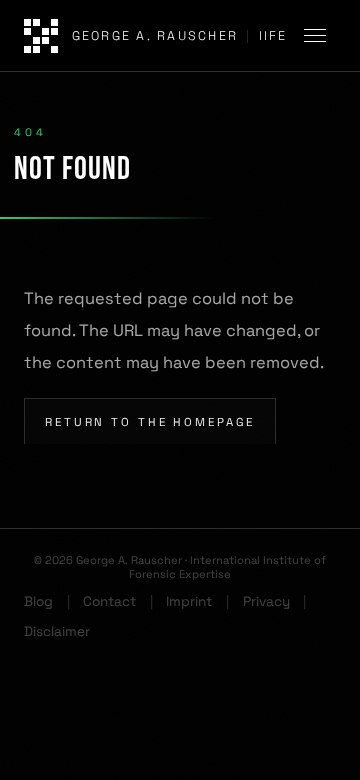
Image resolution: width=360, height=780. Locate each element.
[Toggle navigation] (318, 36)
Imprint (189, 601)
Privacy (266, 601)
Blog (38, 601)
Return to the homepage (150, 422)
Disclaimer (57, 631)
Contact (109, 601)
